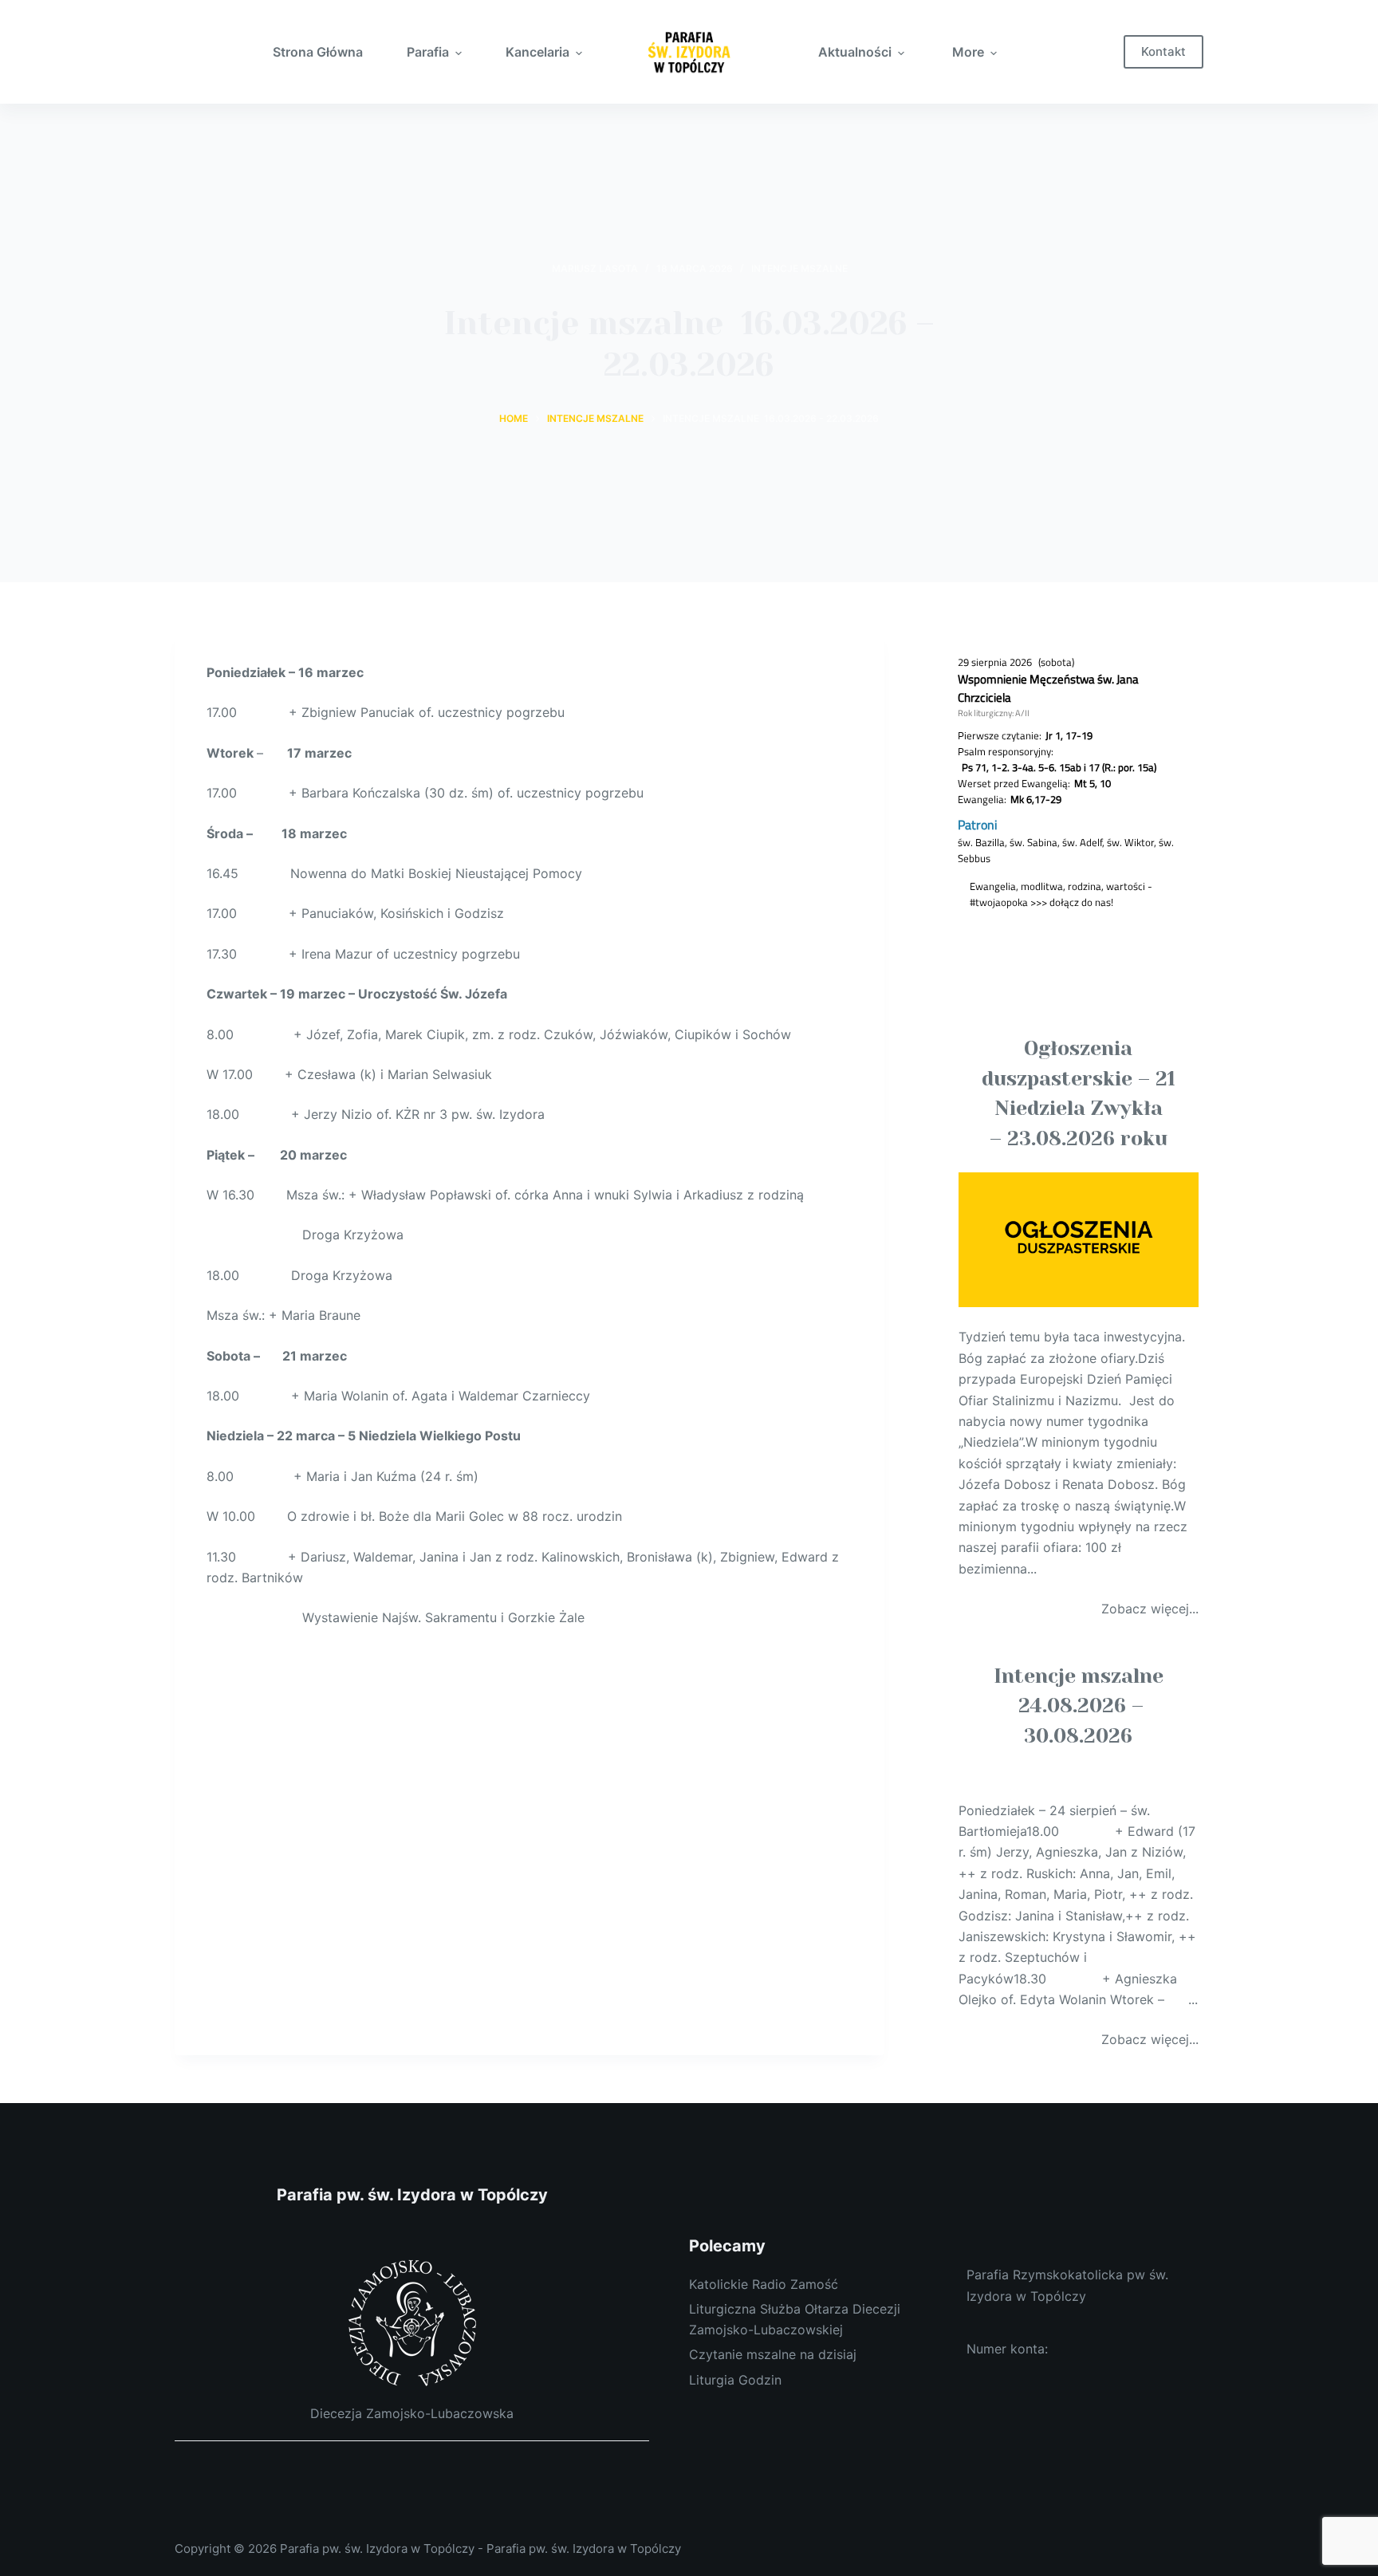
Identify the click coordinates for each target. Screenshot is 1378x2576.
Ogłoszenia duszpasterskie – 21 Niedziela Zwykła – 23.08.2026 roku (1079, 1093)
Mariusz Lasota (595, 268)
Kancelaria (537, 52)
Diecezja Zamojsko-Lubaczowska (412, 2413)
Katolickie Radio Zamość (764, 2284)
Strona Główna (318, 52)
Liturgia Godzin (735, 2380)
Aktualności (855, 52)
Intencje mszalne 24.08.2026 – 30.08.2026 (1079, 1706)
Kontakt (1163, 51)
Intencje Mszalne (799, 268)
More (968, 52)
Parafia (428, 52)
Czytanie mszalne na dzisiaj (773, 2354)
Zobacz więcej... (1150, 1609)
